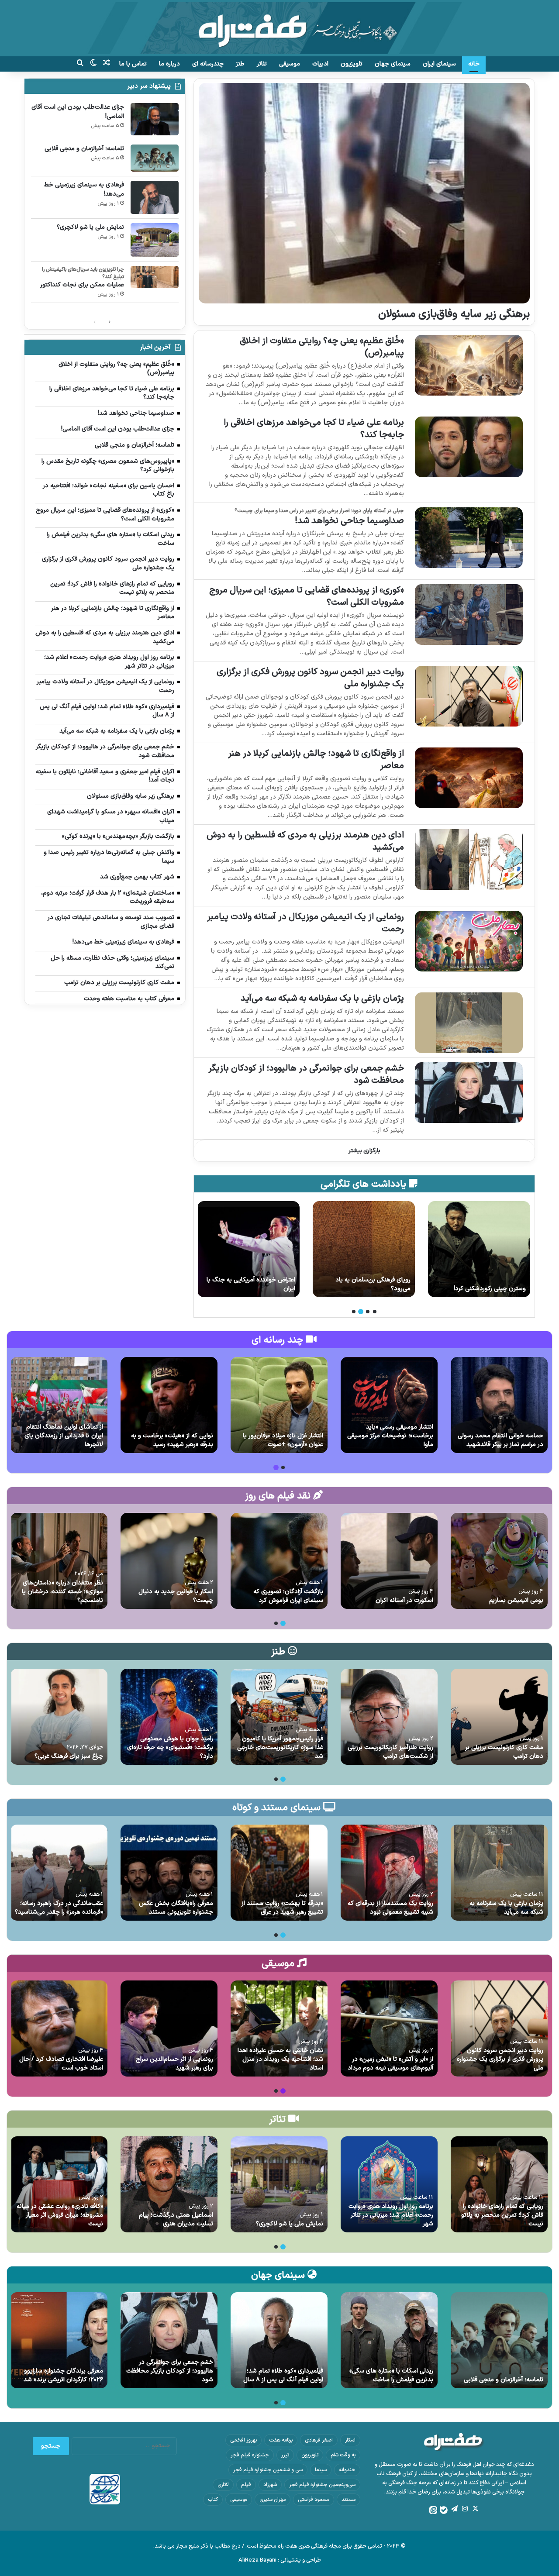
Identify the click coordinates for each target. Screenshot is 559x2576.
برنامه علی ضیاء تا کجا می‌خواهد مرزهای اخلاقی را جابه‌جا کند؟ (314, 429)
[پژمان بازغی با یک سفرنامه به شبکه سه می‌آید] (469, 1023)
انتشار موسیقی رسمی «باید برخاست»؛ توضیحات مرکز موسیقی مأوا (390, 1436)
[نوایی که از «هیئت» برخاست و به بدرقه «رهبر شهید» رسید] (169, 1405)
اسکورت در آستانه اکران (404, 1600)
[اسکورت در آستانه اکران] (389, 1561)
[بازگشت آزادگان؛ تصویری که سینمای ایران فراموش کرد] (279, 1561)
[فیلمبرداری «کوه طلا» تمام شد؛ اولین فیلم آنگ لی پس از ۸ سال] (279, 2340)
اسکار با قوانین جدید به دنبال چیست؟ (176, 1596)
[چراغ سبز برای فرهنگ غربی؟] (59, 1717)
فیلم (246, 2485)
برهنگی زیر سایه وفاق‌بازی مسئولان (454, 314)
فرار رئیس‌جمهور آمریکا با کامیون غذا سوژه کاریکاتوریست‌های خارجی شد (280, 1747)
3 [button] (361, 1312)
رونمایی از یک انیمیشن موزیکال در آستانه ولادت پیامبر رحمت (305, 923)
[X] (475, 2509)
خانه (474, 64)
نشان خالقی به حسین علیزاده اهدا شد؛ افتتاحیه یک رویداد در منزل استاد (280, 2059)
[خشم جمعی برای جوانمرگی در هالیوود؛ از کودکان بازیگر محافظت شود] (469, 1093)
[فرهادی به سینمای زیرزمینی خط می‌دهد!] (155, 197)
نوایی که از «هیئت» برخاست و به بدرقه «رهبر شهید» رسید (172, 1440)
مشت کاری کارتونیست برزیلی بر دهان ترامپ (504, 1752)
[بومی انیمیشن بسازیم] (499, 1561)
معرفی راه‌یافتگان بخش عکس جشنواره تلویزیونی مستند (176, 1908)
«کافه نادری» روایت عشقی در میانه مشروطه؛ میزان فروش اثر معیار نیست (60, 2215)
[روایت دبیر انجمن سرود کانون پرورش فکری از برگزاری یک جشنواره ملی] (469, 696)
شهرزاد (270, 2485)
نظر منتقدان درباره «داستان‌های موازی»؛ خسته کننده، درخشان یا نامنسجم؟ (62, 1591)
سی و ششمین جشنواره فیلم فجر (268, 2470)
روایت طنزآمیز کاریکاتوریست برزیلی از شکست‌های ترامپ (390, 1752)
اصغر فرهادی (319, 2440)
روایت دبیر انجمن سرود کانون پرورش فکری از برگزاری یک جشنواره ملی (310, 678)
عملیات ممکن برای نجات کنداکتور (82, 285)
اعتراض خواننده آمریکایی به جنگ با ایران (366, 1284)
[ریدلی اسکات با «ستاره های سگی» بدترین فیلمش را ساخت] (389, 2340)
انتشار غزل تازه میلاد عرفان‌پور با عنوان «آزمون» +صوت (283, 1440)
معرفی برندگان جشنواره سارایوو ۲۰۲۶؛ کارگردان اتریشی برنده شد (63, 2375)
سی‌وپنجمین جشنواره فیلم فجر (322, 2485)
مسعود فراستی (314, 2500)
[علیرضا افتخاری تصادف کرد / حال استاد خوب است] (59, 2028)
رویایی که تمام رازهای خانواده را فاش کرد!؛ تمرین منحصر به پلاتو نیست (502, 2215)
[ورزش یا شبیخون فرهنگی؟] (248, 1249)
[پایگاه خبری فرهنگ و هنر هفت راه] (279, 28)
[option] (479, 1249)
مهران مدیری (273, 2500)
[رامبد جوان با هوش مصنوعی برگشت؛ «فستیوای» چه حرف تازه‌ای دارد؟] (169, 1717)
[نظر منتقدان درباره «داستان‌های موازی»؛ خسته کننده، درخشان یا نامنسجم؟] (59, 1561)
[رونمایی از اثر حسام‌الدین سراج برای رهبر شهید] (169, 2028)
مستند (349, 2500)
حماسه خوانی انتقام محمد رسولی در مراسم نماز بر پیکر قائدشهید (500, 1440)
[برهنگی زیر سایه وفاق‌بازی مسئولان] (364, 193)
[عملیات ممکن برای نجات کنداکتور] (155, 277)
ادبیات (320, 64)
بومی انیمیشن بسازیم (516, 1600)
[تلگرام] (454, 2509)
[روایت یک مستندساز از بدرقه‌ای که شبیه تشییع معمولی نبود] (389, 1873)
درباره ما (169, 64)
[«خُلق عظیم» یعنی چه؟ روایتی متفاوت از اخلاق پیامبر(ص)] (469, 365)
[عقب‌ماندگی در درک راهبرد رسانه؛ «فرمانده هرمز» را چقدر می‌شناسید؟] (59, 1873)
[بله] (444, 2510)
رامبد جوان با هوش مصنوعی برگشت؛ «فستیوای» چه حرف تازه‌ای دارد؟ (170, 1747)
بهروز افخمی (243, 2440)
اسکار (350, 2440)
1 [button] (375, 1312)
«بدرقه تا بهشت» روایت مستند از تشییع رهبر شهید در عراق (282, 1908)
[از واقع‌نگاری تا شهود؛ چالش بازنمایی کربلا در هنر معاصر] (469, 778)
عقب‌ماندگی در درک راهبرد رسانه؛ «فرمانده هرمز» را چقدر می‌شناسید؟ (59, 1908)
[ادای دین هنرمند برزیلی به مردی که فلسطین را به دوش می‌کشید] (469, 859)
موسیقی (290, 64)
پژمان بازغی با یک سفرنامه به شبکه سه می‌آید (322, 999)
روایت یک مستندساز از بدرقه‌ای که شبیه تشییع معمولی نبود (390, 1908)
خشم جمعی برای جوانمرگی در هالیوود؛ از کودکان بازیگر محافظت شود (306, 1074)
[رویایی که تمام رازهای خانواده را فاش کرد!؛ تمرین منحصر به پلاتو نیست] (499, 2184)
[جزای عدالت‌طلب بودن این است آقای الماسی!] (155, 119)
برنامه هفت (281, 2440)
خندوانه (347, 2470)
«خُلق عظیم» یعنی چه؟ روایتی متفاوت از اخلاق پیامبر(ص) (322, 347)
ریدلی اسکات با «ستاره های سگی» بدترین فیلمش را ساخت (391, 2375)
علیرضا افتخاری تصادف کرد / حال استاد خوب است (61, 2064)
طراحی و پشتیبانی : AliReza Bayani (280, 2560)
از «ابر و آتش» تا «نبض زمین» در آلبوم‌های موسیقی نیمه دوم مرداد (390, 2064)
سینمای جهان (393, 64)
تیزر (285, 2455)
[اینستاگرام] (465, 2509)
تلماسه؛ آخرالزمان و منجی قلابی (84, 149)
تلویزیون (352, 64)
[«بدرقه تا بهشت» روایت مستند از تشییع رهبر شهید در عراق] (279, 1873)
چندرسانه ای (208, 64)
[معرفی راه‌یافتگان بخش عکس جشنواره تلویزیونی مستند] (169, 1873)
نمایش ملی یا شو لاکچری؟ (90, 227)
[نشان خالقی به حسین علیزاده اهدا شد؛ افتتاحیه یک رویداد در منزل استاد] (279, 2028)
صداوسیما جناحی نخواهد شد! (349, 521)
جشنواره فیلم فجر (250, 2455)
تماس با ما (133, 64)
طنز (240, 64)
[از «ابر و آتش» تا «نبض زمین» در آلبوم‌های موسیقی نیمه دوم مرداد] (389, 2028)
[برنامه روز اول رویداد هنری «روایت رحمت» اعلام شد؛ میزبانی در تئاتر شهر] (389, 2184)
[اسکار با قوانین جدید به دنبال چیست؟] (169, 1561)
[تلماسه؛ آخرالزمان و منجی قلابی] (155, 158)
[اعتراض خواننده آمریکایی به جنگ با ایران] (364, 1249)
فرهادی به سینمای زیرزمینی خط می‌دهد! (84, 189)
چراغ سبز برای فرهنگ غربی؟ (69, 1756)
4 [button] (354, 1312)
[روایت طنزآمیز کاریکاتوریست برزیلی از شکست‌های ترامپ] (389, 1717)
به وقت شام (343, 2455)
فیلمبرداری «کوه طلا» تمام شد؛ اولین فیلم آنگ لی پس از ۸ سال (283, 2375)
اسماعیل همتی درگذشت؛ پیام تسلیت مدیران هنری (176, 2220)
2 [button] (368, 1312)
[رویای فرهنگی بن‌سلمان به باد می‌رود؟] (479, 1249)
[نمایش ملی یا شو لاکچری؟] (155, 240)
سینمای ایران (439, 64)
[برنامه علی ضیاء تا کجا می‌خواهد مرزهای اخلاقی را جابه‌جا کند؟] (469, 447)
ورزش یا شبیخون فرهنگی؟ (262, 1289)
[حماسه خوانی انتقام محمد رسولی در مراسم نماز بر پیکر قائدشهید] (499, 1405)
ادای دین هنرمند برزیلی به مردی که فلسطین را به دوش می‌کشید (305, 841)
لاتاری (223, 2485)
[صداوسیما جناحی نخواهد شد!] (469, 538)
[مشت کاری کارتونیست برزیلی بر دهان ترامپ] (499, 1717)
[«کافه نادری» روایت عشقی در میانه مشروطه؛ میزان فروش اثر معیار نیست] (59, 2184)
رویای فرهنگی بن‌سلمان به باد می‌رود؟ (488, 1284)
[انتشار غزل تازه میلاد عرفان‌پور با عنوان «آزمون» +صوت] (279, 1405)
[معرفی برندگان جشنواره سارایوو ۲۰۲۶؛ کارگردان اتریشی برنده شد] (59, 2340)
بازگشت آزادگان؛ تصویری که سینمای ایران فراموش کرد (288, 1596)
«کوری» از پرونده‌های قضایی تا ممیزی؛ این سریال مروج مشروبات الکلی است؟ (307, 596)
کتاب (213, 2500)
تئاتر (262, 64)
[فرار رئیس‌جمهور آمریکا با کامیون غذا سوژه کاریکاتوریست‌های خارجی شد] (279, 1717)
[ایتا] (433, 2510)
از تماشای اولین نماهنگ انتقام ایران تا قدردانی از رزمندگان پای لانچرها (64, 1436)
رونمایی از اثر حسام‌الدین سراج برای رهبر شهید (174, 2064)
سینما (321, 2470)
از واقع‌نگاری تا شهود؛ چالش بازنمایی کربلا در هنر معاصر (316, 760)
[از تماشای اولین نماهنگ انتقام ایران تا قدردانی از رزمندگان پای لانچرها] (59, 1405)
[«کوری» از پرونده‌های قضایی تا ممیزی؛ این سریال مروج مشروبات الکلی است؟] (469, 615)
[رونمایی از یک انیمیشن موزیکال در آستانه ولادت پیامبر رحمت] (469, 941)
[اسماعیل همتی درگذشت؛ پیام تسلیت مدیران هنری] (169, 2184)
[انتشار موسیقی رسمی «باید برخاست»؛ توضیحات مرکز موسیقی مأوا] (389, 1405)
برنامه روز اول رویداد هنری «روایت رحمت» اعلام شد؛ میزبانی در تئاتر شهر (391, 2215)
